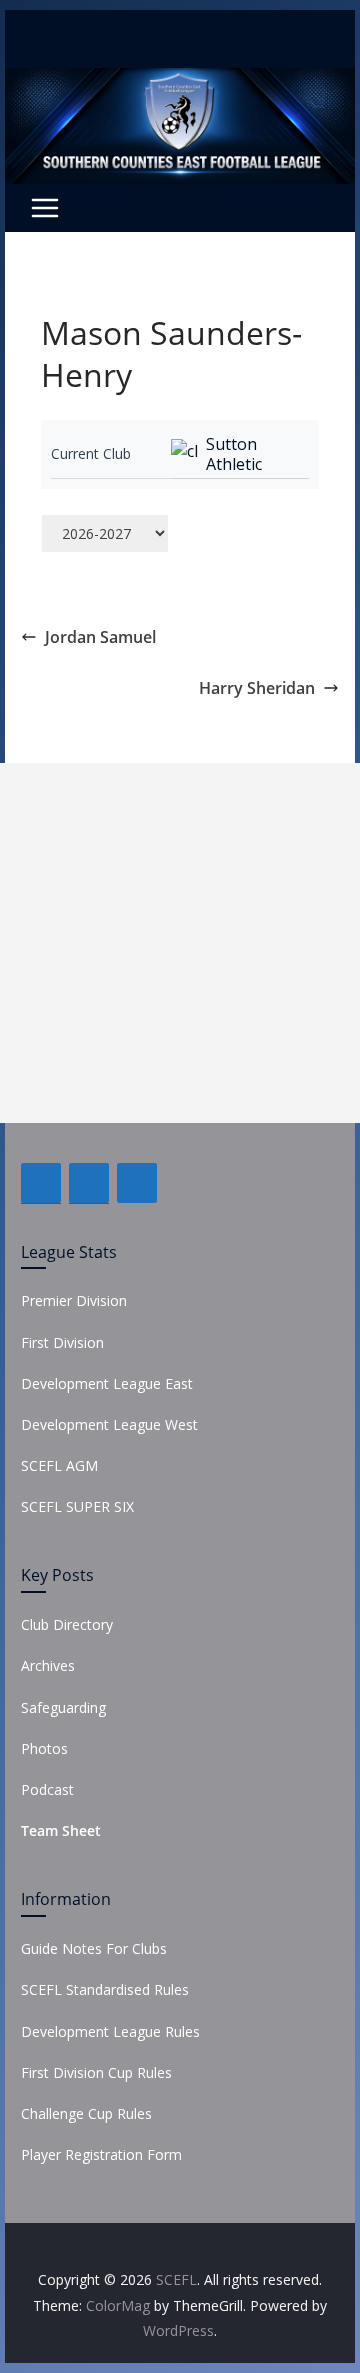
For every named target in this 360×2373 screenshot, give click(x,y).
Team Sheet (61, 1830)
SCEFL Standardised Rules (105, 1989)
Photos (44, 1748)
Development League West (109, 1424)
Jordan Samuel (100, 637)
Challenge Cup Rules (86, 2113)
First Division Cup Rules (96, 2072)
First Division (62, 1342)
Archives (48, 1665)
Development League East (107, 1383)
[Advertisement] (180, 943)
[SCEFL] (179, 82)
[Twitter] (89, 1183)
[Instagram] (137, 1183)
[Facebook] (41, 1183)
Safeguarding (63, 1707)
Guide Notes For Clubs (94, 1948)
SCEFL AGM (59, 1465)
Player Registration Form (101, 2154)
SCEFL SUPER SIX (77, 1506)
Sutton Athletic (234, 454)
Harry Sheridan (257, 688)
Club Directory (67, 1624)
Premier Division (74, 1300)
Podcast (47, 1789)
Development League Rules (110, 2031)
